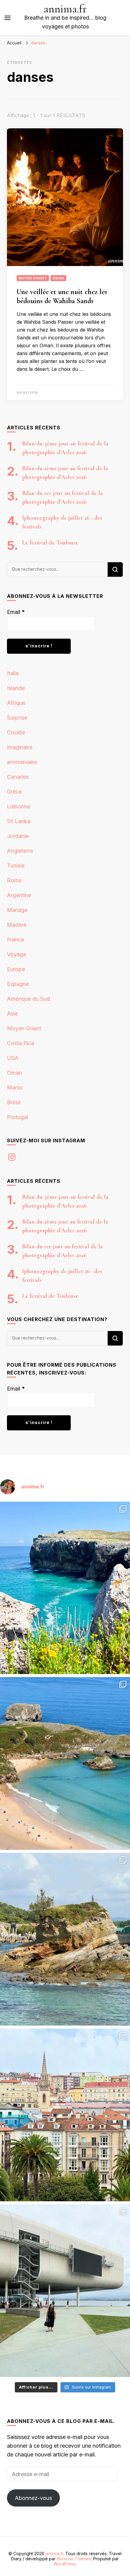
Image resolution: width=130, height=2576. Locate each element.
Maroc (15, 1088)
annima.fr (65, 9)
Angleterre (20, 851)
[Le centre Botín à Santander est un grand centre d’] (65, 2291)
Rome (14, 880)
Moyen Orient (33, 278)
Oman (58, 278)
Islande (16, 688)
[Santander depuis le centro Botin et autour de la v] (65, 2115)
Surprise (17, 718)
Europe (16, 969)
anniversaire (22, 762)
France (15, 940)
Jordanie (18, 836)
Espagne (18, 984)
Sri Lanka (19, 821)
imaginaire (20, 747)
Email (16, 612)
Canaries (18, 777)
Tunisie (16, 866)
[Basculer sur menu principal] (8, 18)
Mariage (17, 910)
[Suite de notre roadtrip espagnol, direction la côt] (65, 1763)
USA (13, 1058)
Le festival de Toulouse (50, 543)
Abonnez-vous (33, 2498)
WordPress (65, 2564)
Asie (12, 1014)
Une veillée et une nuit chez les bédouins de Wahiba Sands (62, 296)
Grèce (14, 792)
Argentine (19, 895)
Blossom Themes (74, 2559)
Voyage (16, 954)
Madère (17, 925)
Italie (13, 673)
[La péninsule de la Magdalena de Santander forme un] (65, 1939)
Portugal (18, 1117)
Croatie (16, 732)
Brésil (14, 1102)
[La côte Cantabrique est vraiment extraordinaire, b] (65, 1588)
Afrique (16, 703)
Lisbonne (18, 806)
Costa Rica (21, 1043)
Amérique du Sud (28, 999)
